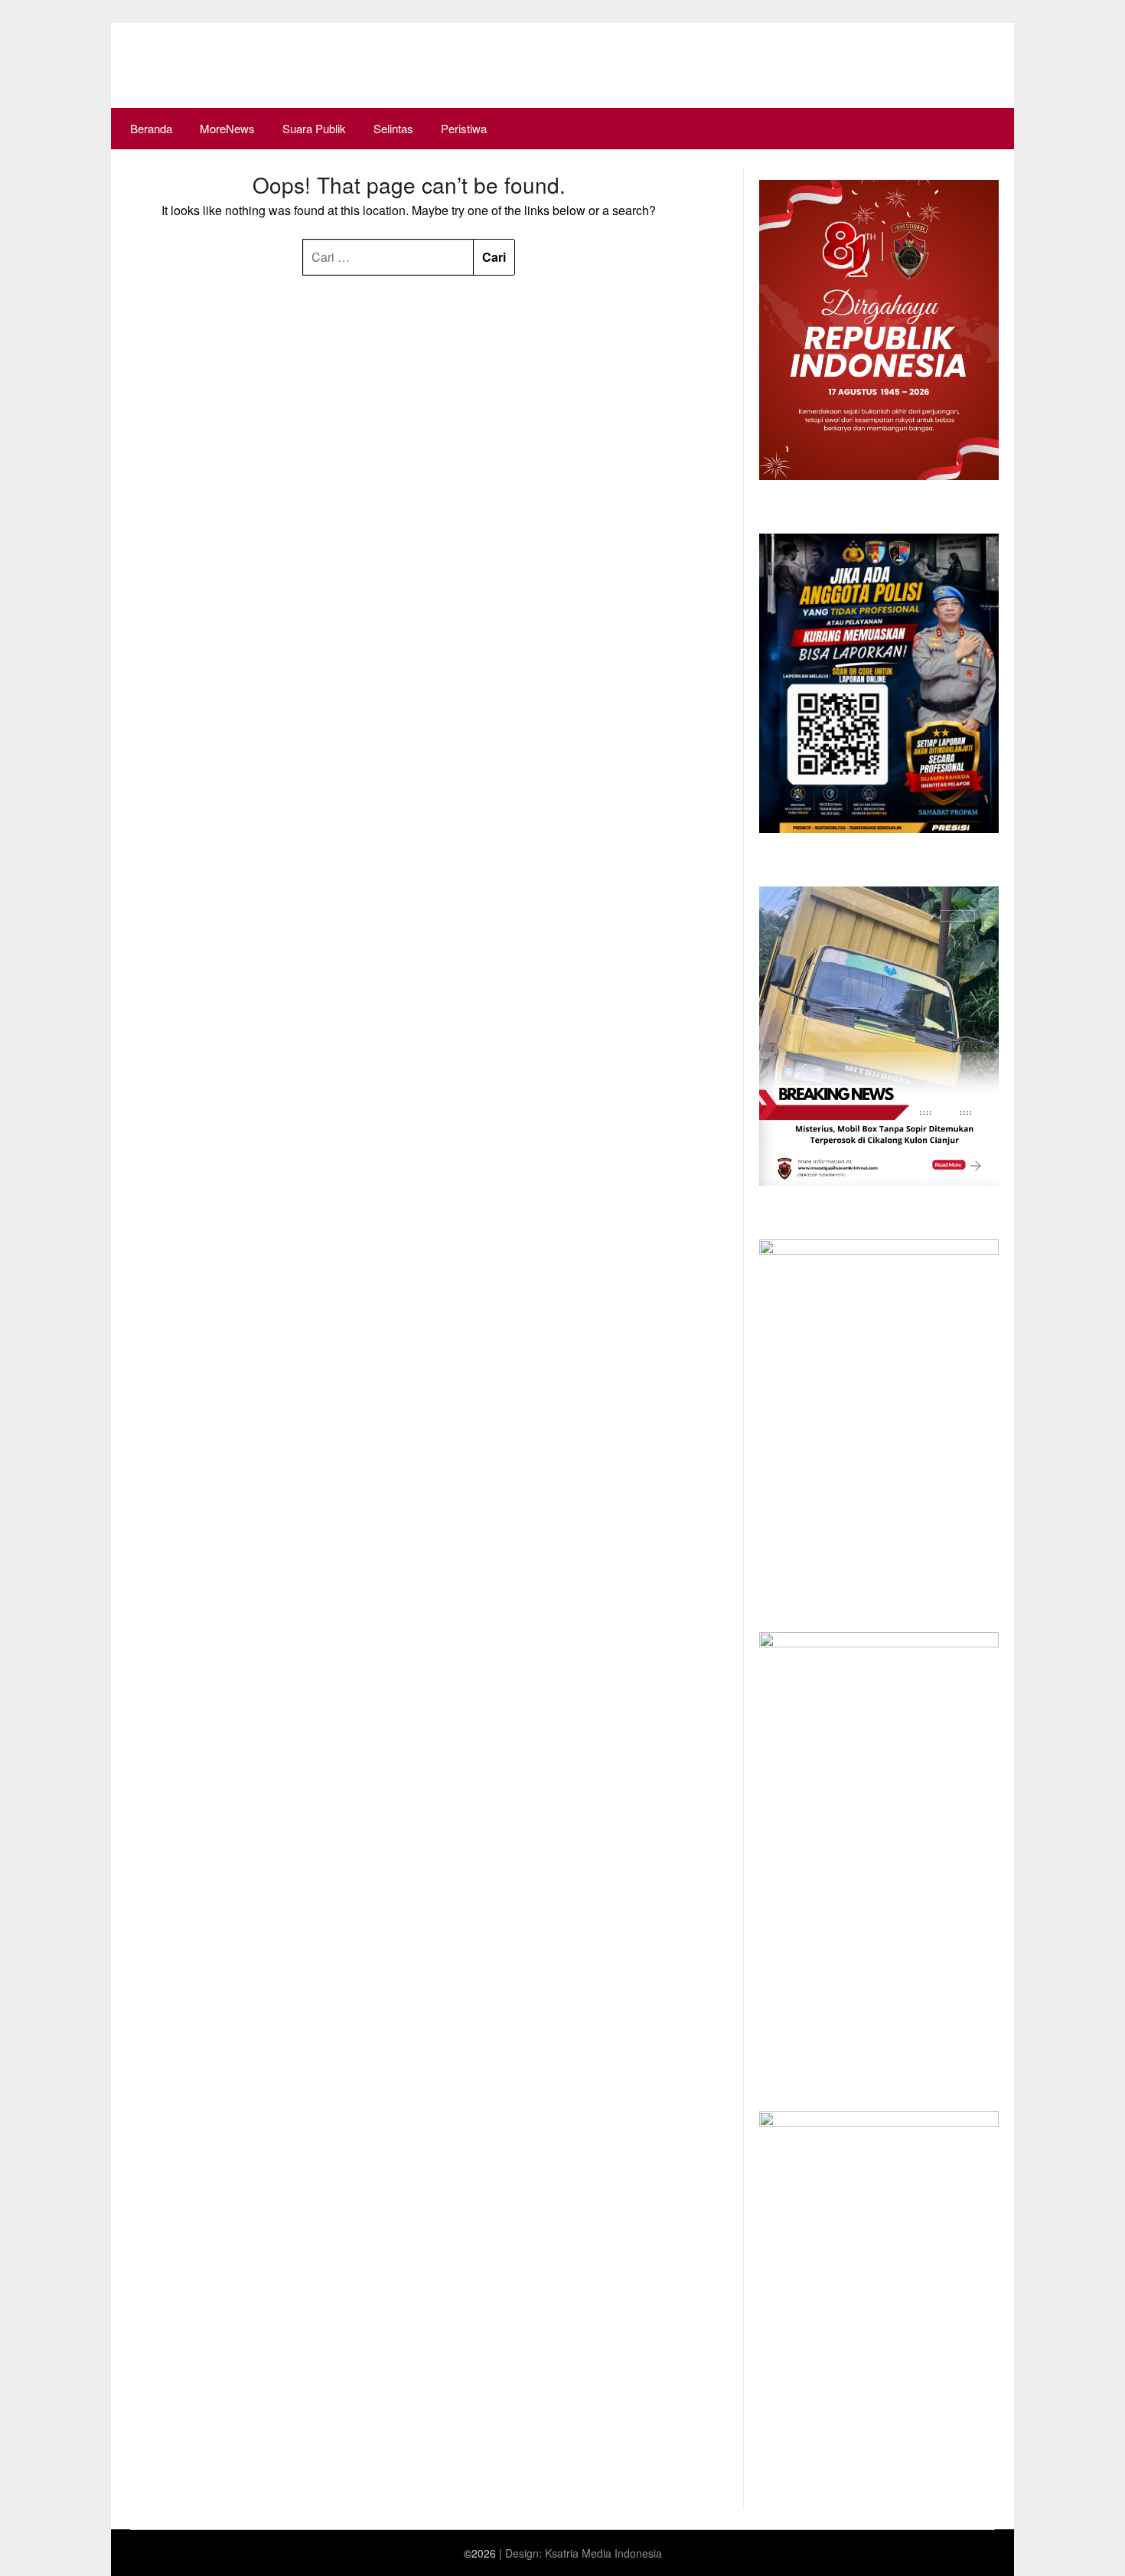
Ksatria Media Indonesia (603, 2553)
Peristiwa (464, 128)
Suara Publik (314, 128)
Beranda (151, 128)
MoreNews (227, 128)
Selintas (393, 128)
